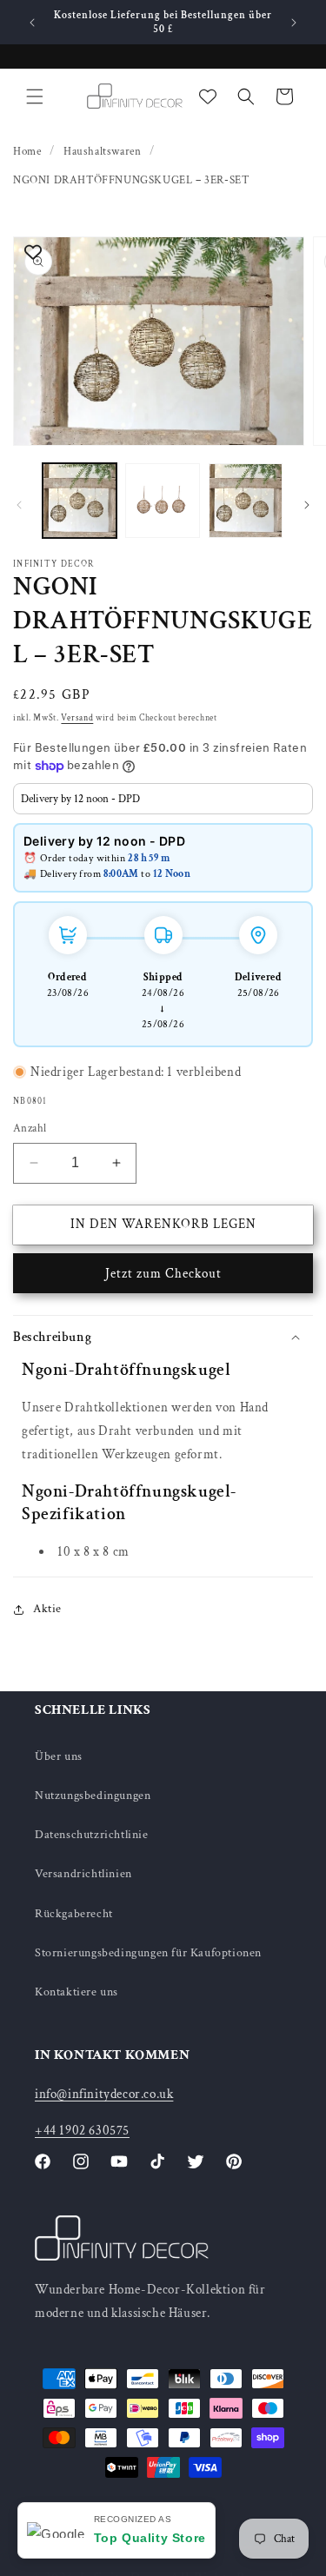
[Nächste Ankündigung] (294, 23)
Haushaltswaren (102, 152)
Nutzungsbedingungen (93, 1796)
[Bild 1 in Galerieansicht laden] (80, 500)
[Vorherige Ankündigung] (32, 23)
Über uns (59, 1756)
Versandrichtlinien (83, 1874)
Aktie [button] (47, 1609)
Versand (77, 718)
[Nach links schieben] (19, 505)
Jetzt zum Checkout (163, 1274)
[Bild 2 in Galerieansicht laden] (162, 500)
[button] (35, 96)
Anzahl (30, 1129)
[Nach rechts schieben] (307, 505)
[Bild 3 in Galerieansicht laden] (246, 500)
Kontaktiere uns (77, 1992)
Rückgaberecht (74, 1914)
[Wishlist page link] (208, 96)
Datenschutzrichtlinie (92, 1835)
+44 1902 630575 (82, 2131)
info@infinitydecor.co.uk (104, 2094)
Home (27, 152)
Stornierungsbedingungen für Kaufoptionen (148, 1953)
